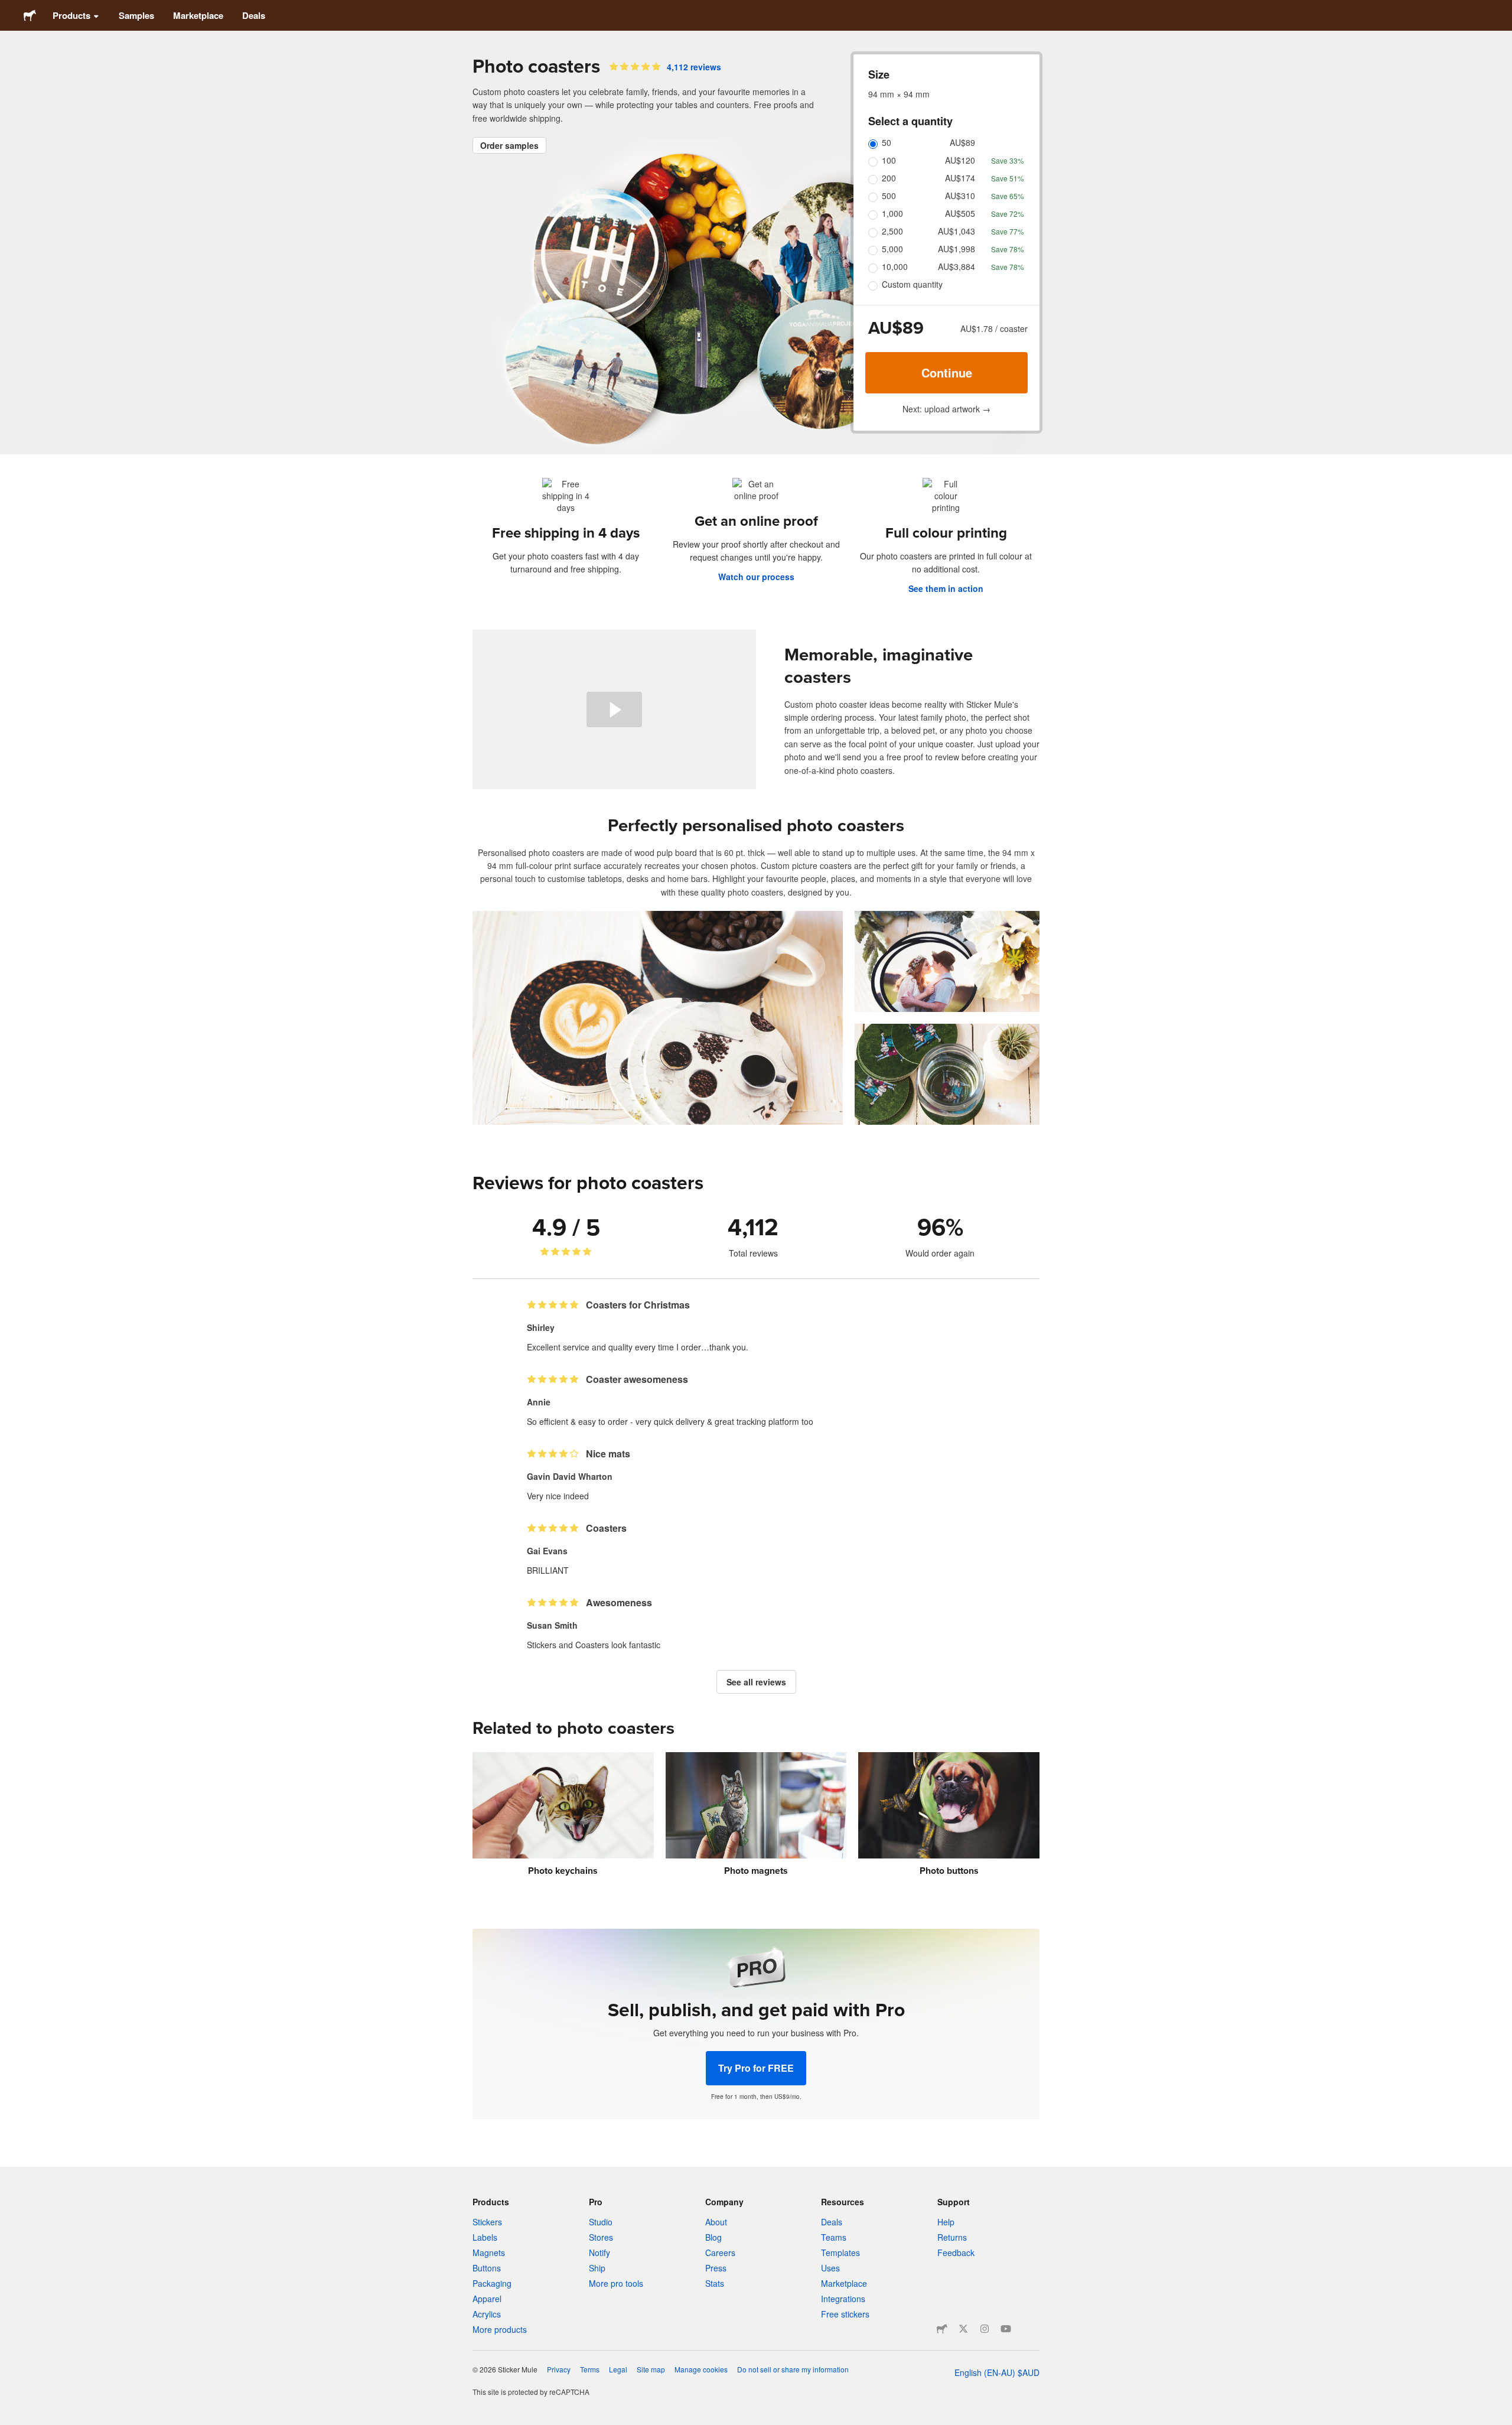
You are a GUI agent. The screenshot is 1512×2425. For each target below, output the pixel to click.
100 (889, 160)
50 (887, 142)
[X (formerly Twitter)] (963, 2329)
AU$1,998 (957, 249)
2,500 (892, 231)
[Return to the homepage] (30, 15)
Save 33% (1008, 160)
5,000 (892, 249)
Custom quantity (912, 284)
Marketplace (198, 15)
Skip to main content (9, 9)
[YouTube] (1006, 2329)
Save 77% (1008, 231)
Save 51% (1008, 178)
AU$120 (960, 160)
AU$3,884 (957, 266)
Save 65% (1008, 196)
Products (71, 15)
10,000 (895, 266)
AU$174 (960, 178)
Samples (136, 15)
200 (889, 178)
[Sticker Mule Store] (942, 2329)
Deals (254, 15)
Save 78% (1008, 249)
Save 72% (1008, 214)
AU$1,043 (957, 231)
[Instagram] (985, 2329)
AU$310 (960, 196)
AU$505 (960, 213)
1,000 (892, 213)
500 (889, 196)
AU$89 (962, 142)
